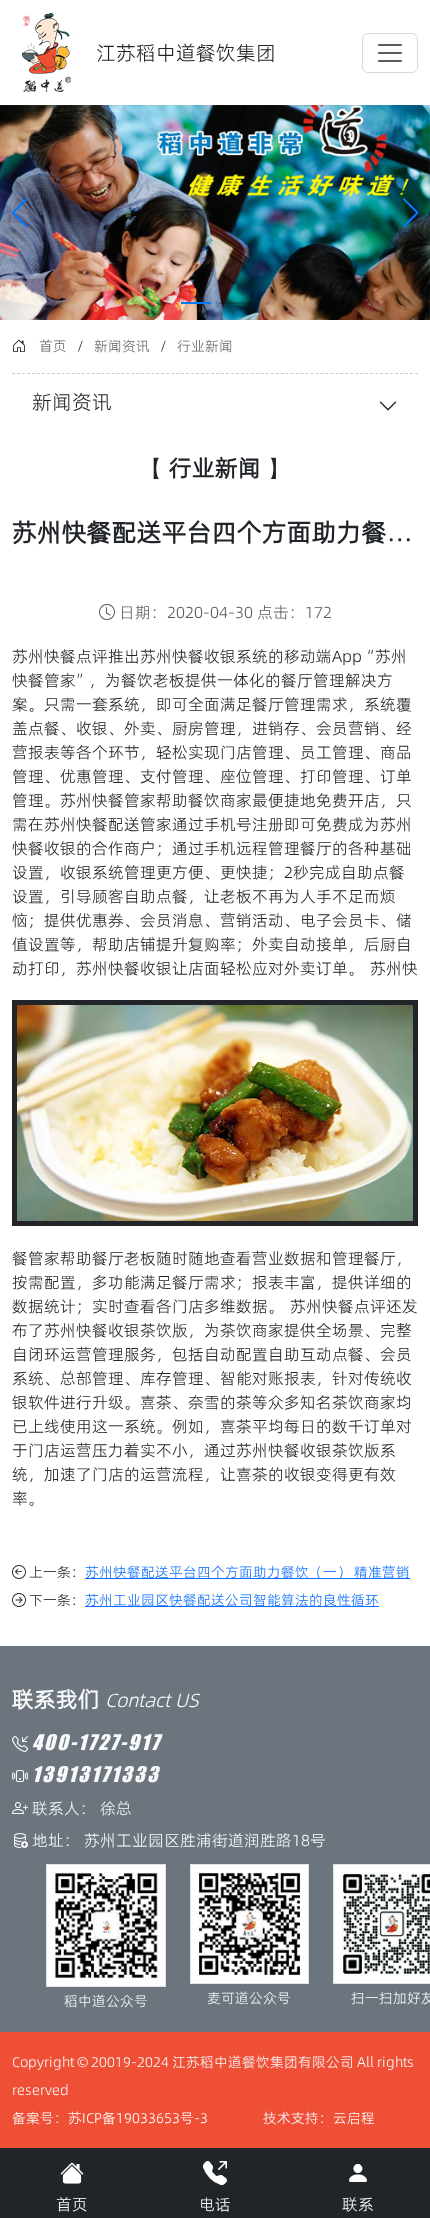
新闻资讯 (122, 346)
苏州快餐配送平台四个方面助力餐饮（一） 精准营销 (247, 1572)
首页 (53, 346)
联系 (358, 2204)
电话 (215, 2204)
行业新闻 (205, 346)
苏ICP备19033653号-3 (138, 2118)
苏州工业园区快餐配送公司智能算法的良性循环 (232, 1600)
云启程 (354, 2118)
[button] (411, 213)
